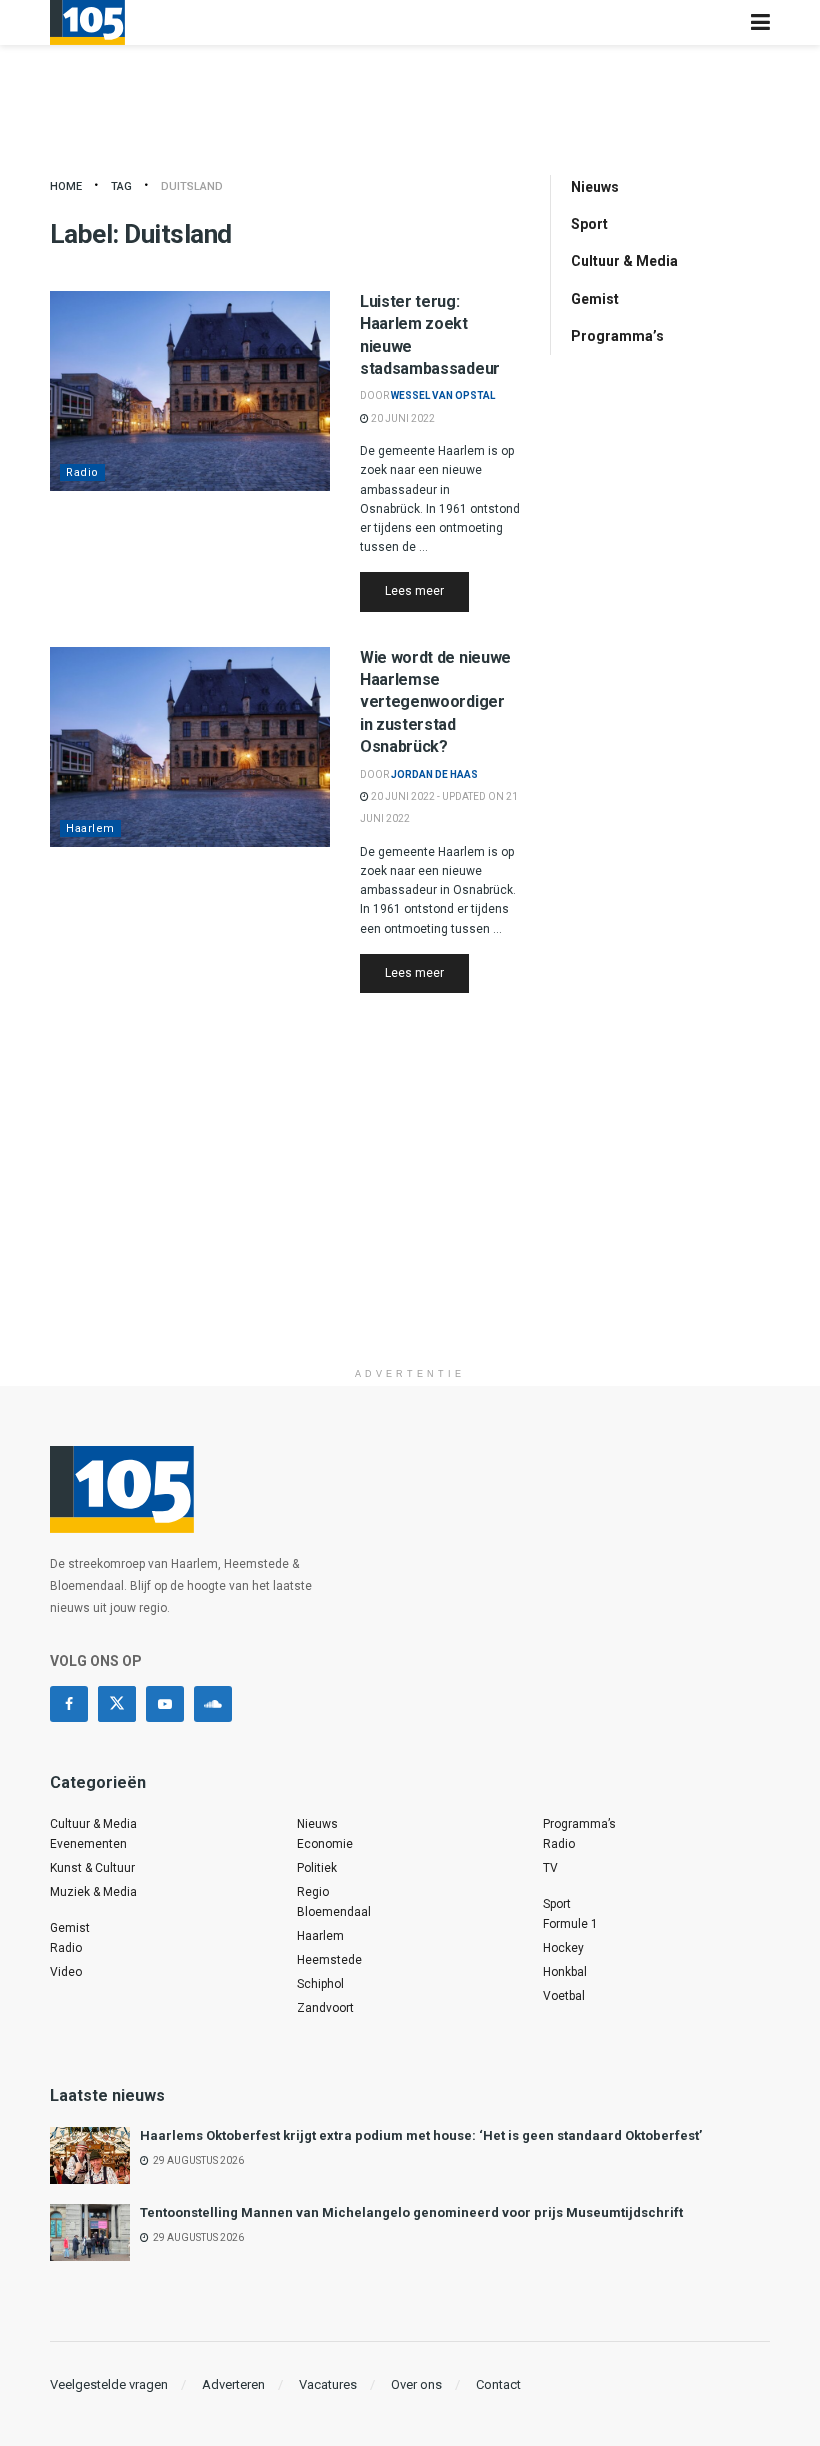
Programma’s (617, 336)
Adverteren (233, 2384)
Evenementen (88, 1844)
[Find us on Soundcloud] (213, 1704)
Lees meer (427, 590)
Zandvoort (325, 2008)
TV (550, 1868)
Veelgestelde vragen (109, 2384)
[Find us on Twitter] (117, 1704)
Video (66, 1972)
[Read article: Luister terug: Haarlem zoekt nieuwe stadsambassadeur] (190, 391)
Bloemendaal (334, 1912)
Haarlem (90, 828)
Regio (313, 1892)
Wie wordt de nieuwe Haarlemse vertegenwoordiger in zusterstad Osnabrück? (435, 702)
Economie (325, 1844)
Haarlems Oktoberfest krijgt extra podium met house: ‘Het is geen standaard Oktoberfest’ (421, 2135)
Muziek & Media (93, 1892)
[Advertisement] (410, 1218)
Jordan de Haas (434, 774)
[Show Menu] (760, 22)
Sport (589, 224)
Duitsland (192, 186)
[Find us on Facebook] (69, 1704)
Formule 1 (570, 1924)
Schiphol (320, 1984)
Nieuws (595, 187)
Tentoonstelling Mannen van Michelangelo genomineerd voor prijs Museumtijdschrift (411, 2212)
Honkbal (565, 1972)
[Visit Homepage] (87, 22)
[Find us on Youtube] (165, 1704)
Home (66, 186)
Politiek (317, 1868)
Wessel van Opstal (443, 395)
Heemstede (329, 1960)
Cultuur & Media (624, 261)
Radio (82, 472)
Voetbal (564, 1996)
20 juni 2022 (402, 418)
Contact (498, 2384)
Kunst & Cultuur (92, 1868)
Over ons (416, 2384)
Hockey (563, 1948)
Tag (121, 186)
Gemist (595, 299)
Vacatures (328, 2384)
